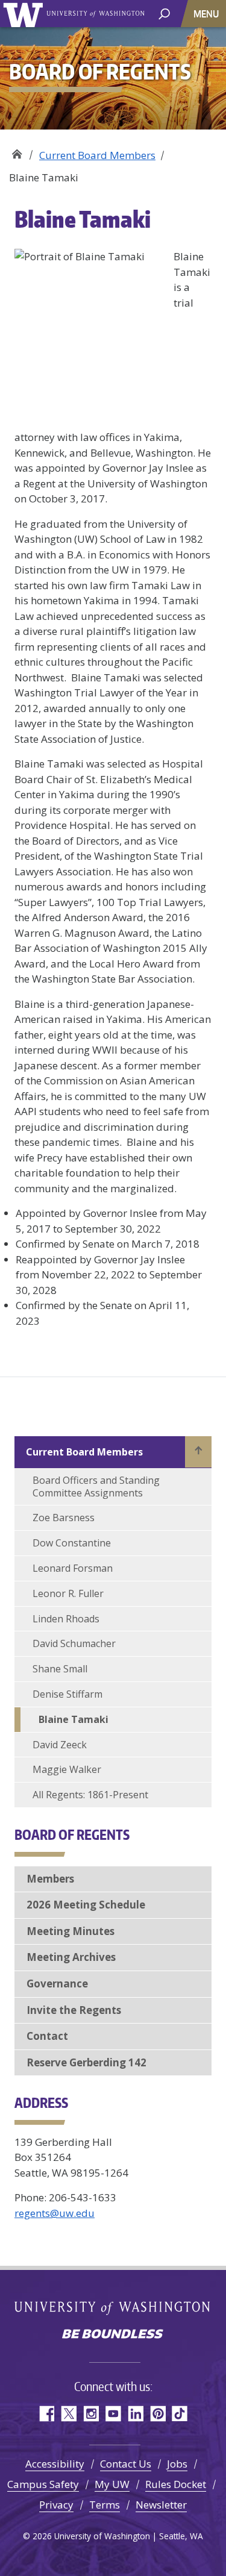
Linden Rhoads (66, 1619)
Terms (105, 2505)
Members (50, 1879)
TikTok (180, 2414)
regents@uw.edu (55, 2213)
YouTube (113, 2414)
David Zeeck (60, 1745)
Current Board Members (97, 155)
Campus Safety (43, 2484)
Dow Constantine (72, 1543)
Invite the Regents (74, 2010)
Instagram (91, 2414)
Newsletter (161, 2505)
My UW (112, 2484)
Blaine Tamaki (74, 1719)
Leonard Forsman (73, 1568)
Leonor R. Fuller (68, 1593)
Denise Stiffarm (67, 1694)
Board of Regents (17, 151)
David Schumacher (74, 1643)
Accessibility (55, 2464)
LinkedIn (135, 2414)
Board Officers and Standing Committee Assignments (96, 1487)
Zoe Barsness (64, 1518)
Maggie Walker (67, 1769)
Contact (47, 2036)
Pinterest (158, 2414)
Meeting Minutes (71, 1931)
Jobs (177, 2464)
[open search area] (164, 13)
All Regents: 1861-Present (90, 1795)
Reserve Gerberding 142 (86, 2062)
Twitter (68, 2414)
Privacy (56, 2505)
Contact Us (126, 2464)
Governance (57, 1984)
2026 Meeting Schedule (86, 1905)
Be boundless (113, 2335)
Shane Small (60, 1669)
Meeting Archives (71, 1957)
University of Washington (25, 14)
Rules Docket (176, 2484)
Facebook (46, 2414)
